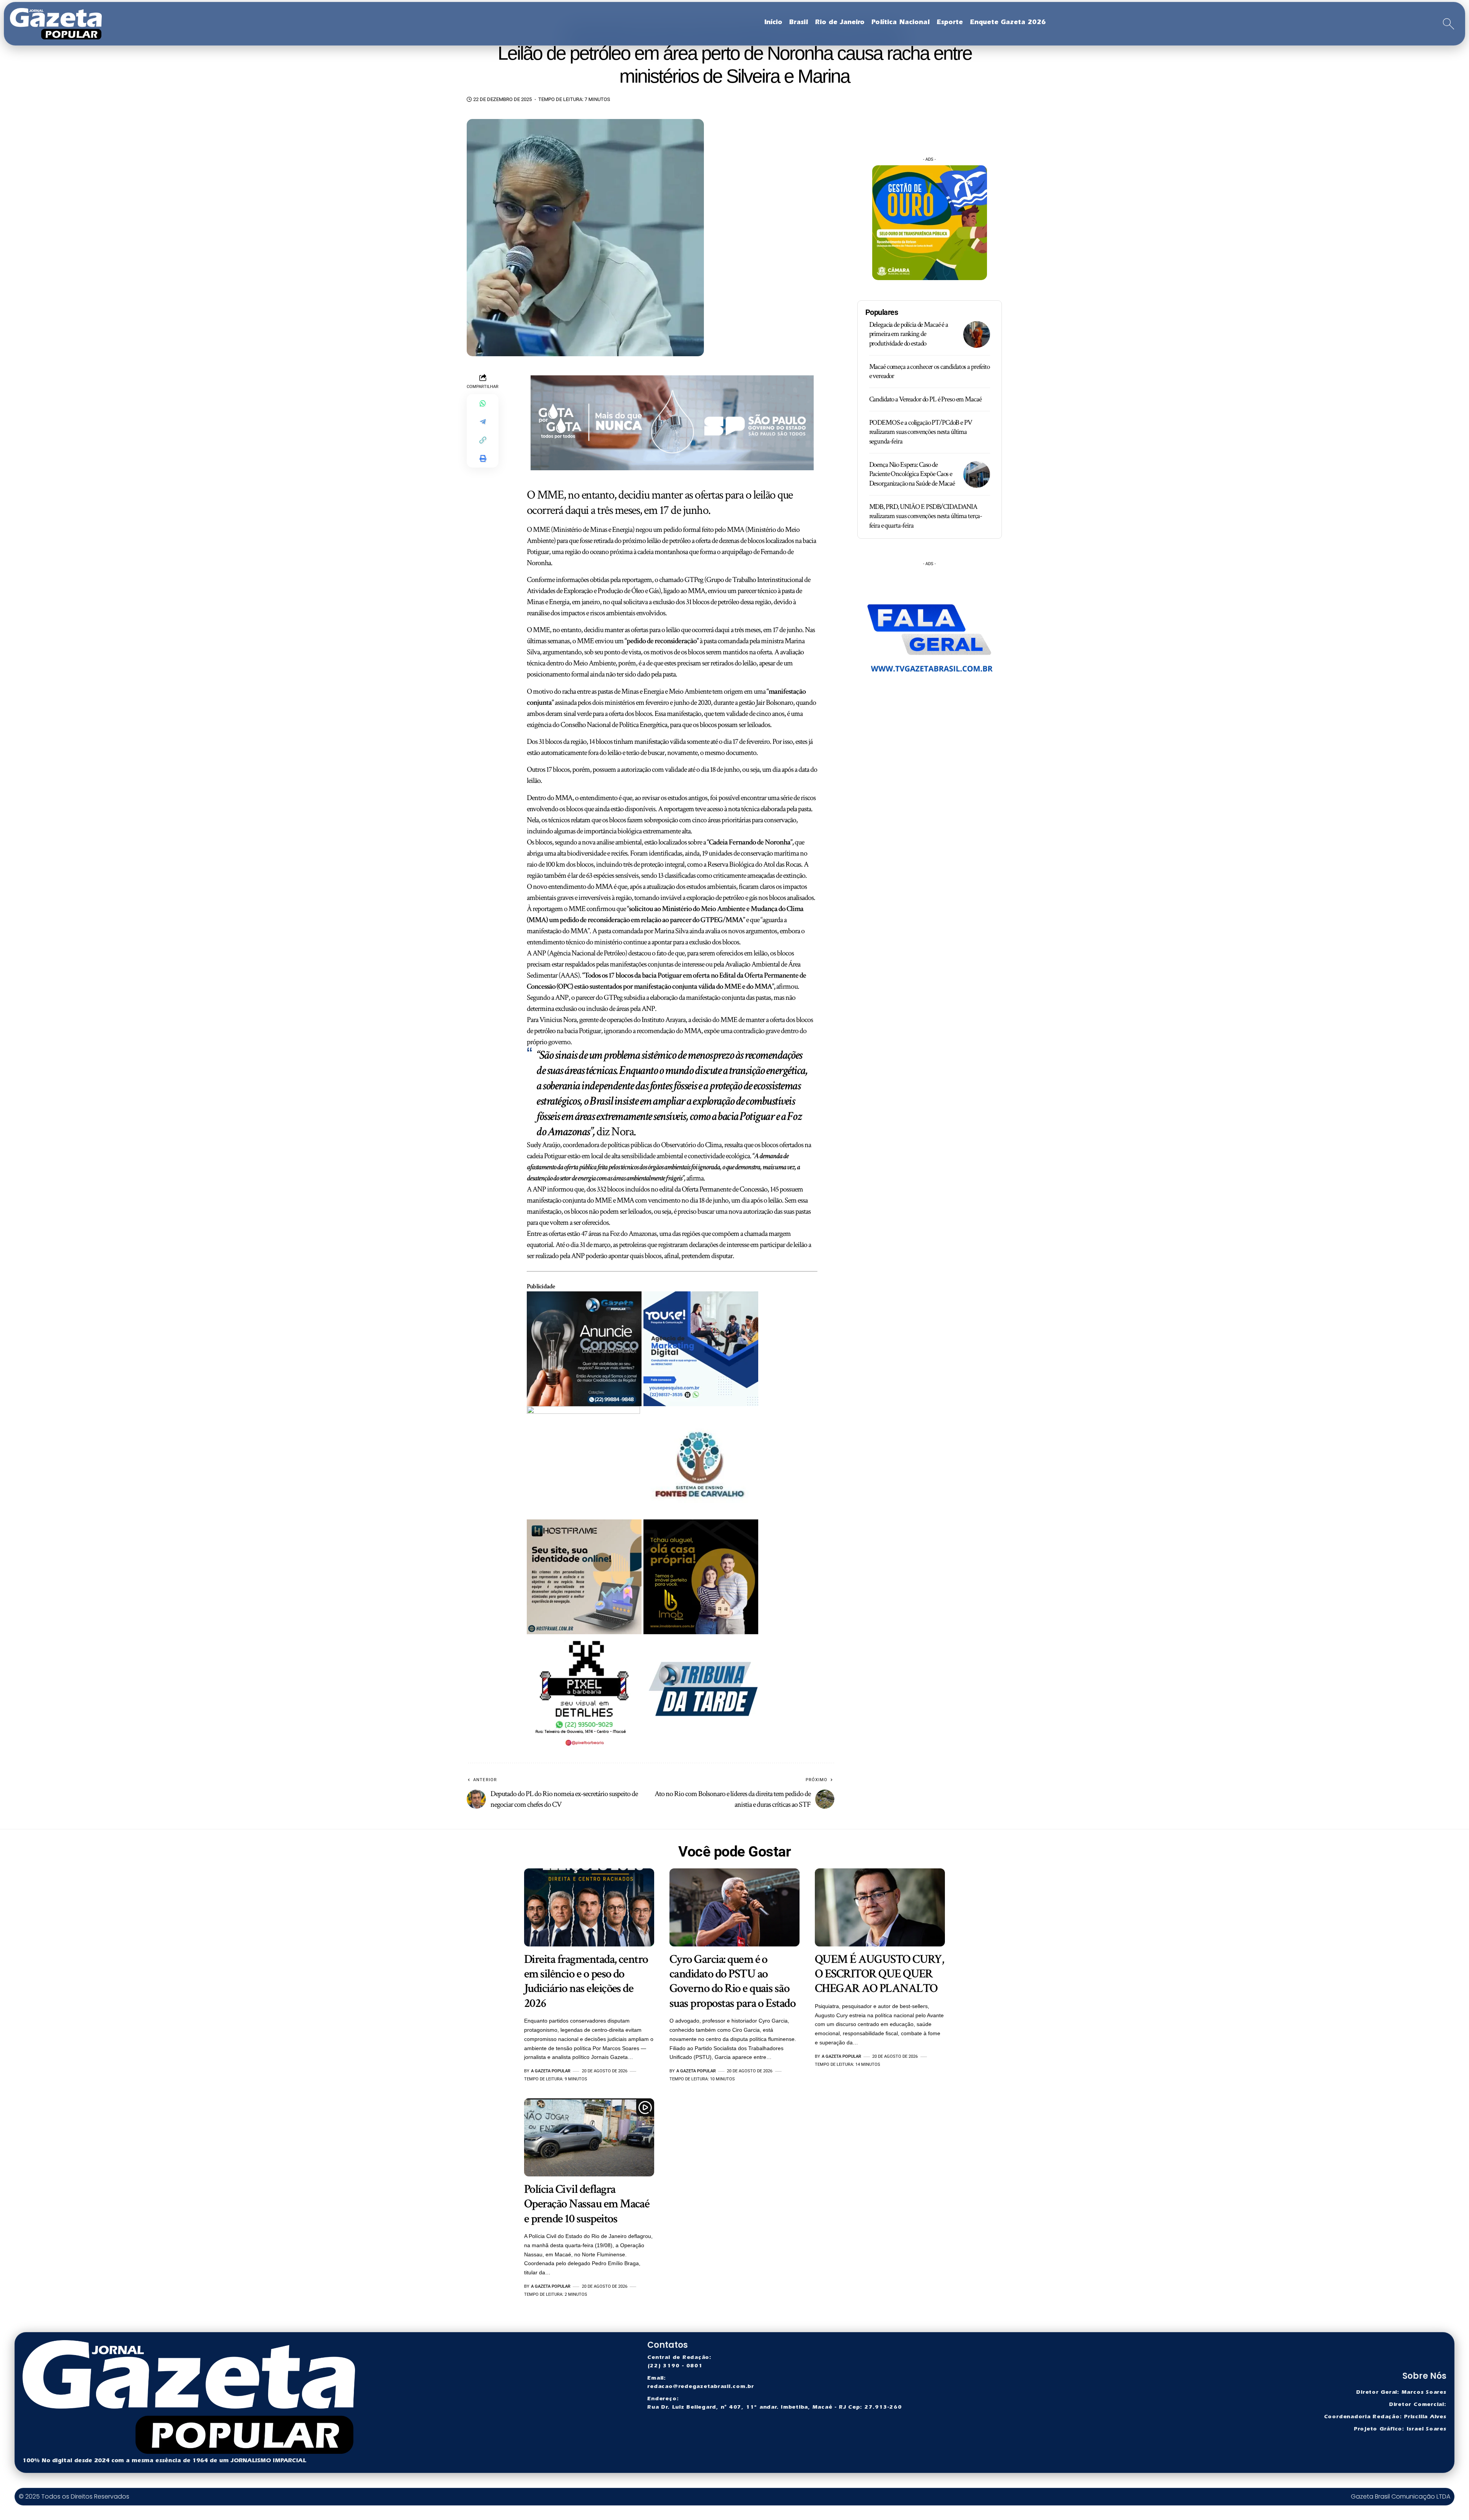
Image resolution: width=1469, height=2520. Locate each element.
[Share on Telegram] (483, 422)
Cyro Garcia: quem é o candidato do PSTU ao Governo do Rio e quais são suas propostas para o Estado (732, 1981)
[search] (1449, 24)
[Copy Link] (483, 440)
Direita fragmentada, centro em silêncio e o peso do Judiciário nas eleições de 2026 (586, 1981)
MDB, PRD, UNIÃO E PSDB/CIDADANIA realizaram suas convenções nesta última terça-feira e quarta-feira (926, 516)
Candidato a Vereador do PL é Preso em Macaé (925, 399)
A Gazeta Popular (551, 2071)
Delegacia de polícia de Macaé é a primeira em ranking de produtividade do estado (909, 334)
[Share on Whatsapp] (483, 403)
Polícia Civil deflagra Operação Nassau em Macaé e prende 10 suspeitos (587, 2204)
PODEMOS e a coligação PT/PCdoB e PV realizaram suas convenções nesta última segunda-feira (921, 432)
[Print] (483, 458)
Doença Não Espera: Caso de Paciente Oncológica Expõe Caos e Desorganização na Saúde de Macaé (912, 474)
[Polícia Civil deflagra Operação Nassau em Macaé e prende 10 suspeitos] (589, 2137)
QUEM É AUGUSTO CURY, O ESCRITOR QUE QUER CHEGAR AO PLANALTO (879, 1974)
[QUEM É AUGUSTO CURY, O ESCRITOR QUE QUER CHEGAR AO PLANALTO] (880, 1907)
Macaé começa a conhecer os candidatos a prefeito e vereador (929, 372)
